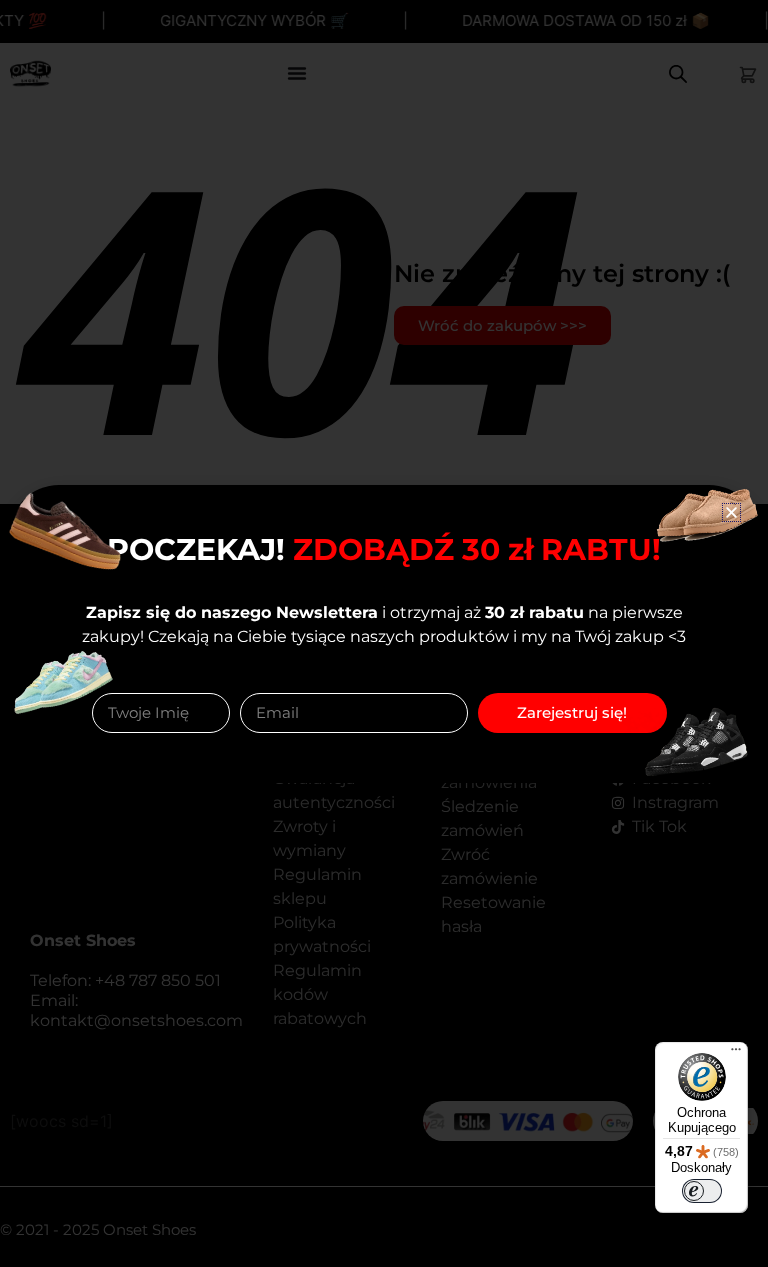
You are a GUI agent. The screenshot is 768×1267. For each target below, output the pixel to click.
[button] (731, 512)
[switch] (702, 1191)
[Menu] (736, 1054)
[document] (384, 633)
